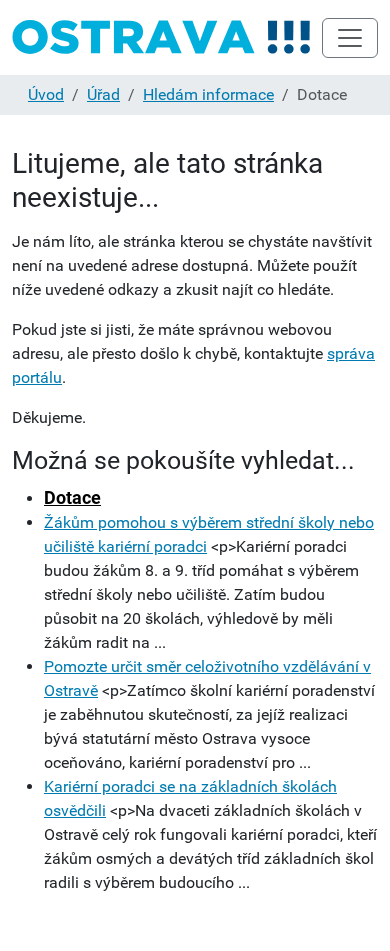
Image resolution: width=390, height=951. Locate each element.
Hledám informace (208, 94)
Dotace (72, 497)
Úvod (46, 94)
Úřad (103, 94)
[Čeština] (162, 37)
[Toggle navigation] (350, 38)
